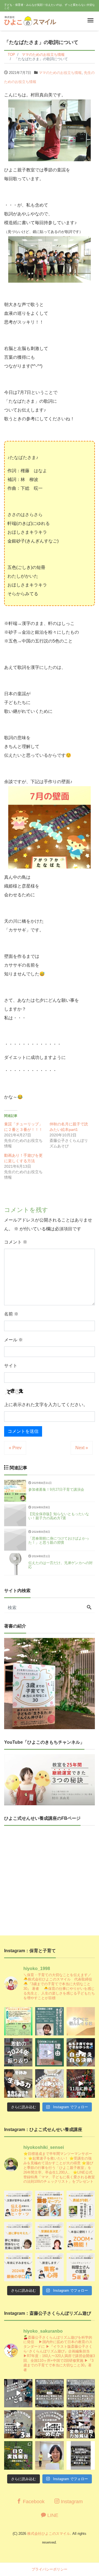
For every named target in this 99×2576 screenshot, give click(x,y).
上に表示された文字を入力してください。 (46, 1405)
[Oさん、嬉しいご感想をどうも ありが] (49, 2021)
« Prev (15, 1448)
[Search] (89, 1608)
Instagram (71, 2502)
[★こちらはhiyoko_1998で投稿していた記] (81, 2267)
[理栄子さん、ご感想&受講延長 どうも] (49, 2236)
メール (13, 1340)
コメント (16, 1242)
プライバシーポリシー (50, 2569)
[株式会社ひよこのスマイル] (30, 20)
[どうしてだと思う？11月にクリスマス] (81, 2083)
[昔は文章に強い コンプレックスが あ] (18, 2205)
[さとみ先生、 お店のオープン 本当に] (18, 2236)
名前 (11, 1314)
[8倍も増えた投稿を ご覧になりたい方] (81, 2205)
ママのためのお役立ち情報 (60, 73)
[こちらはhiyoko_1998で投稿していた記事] (49, 2267)
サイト (11, 1366)
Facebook (33, 2502)
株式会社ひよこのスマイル (49, 2534)
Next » (82, 1448)
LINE (52, 2515)
